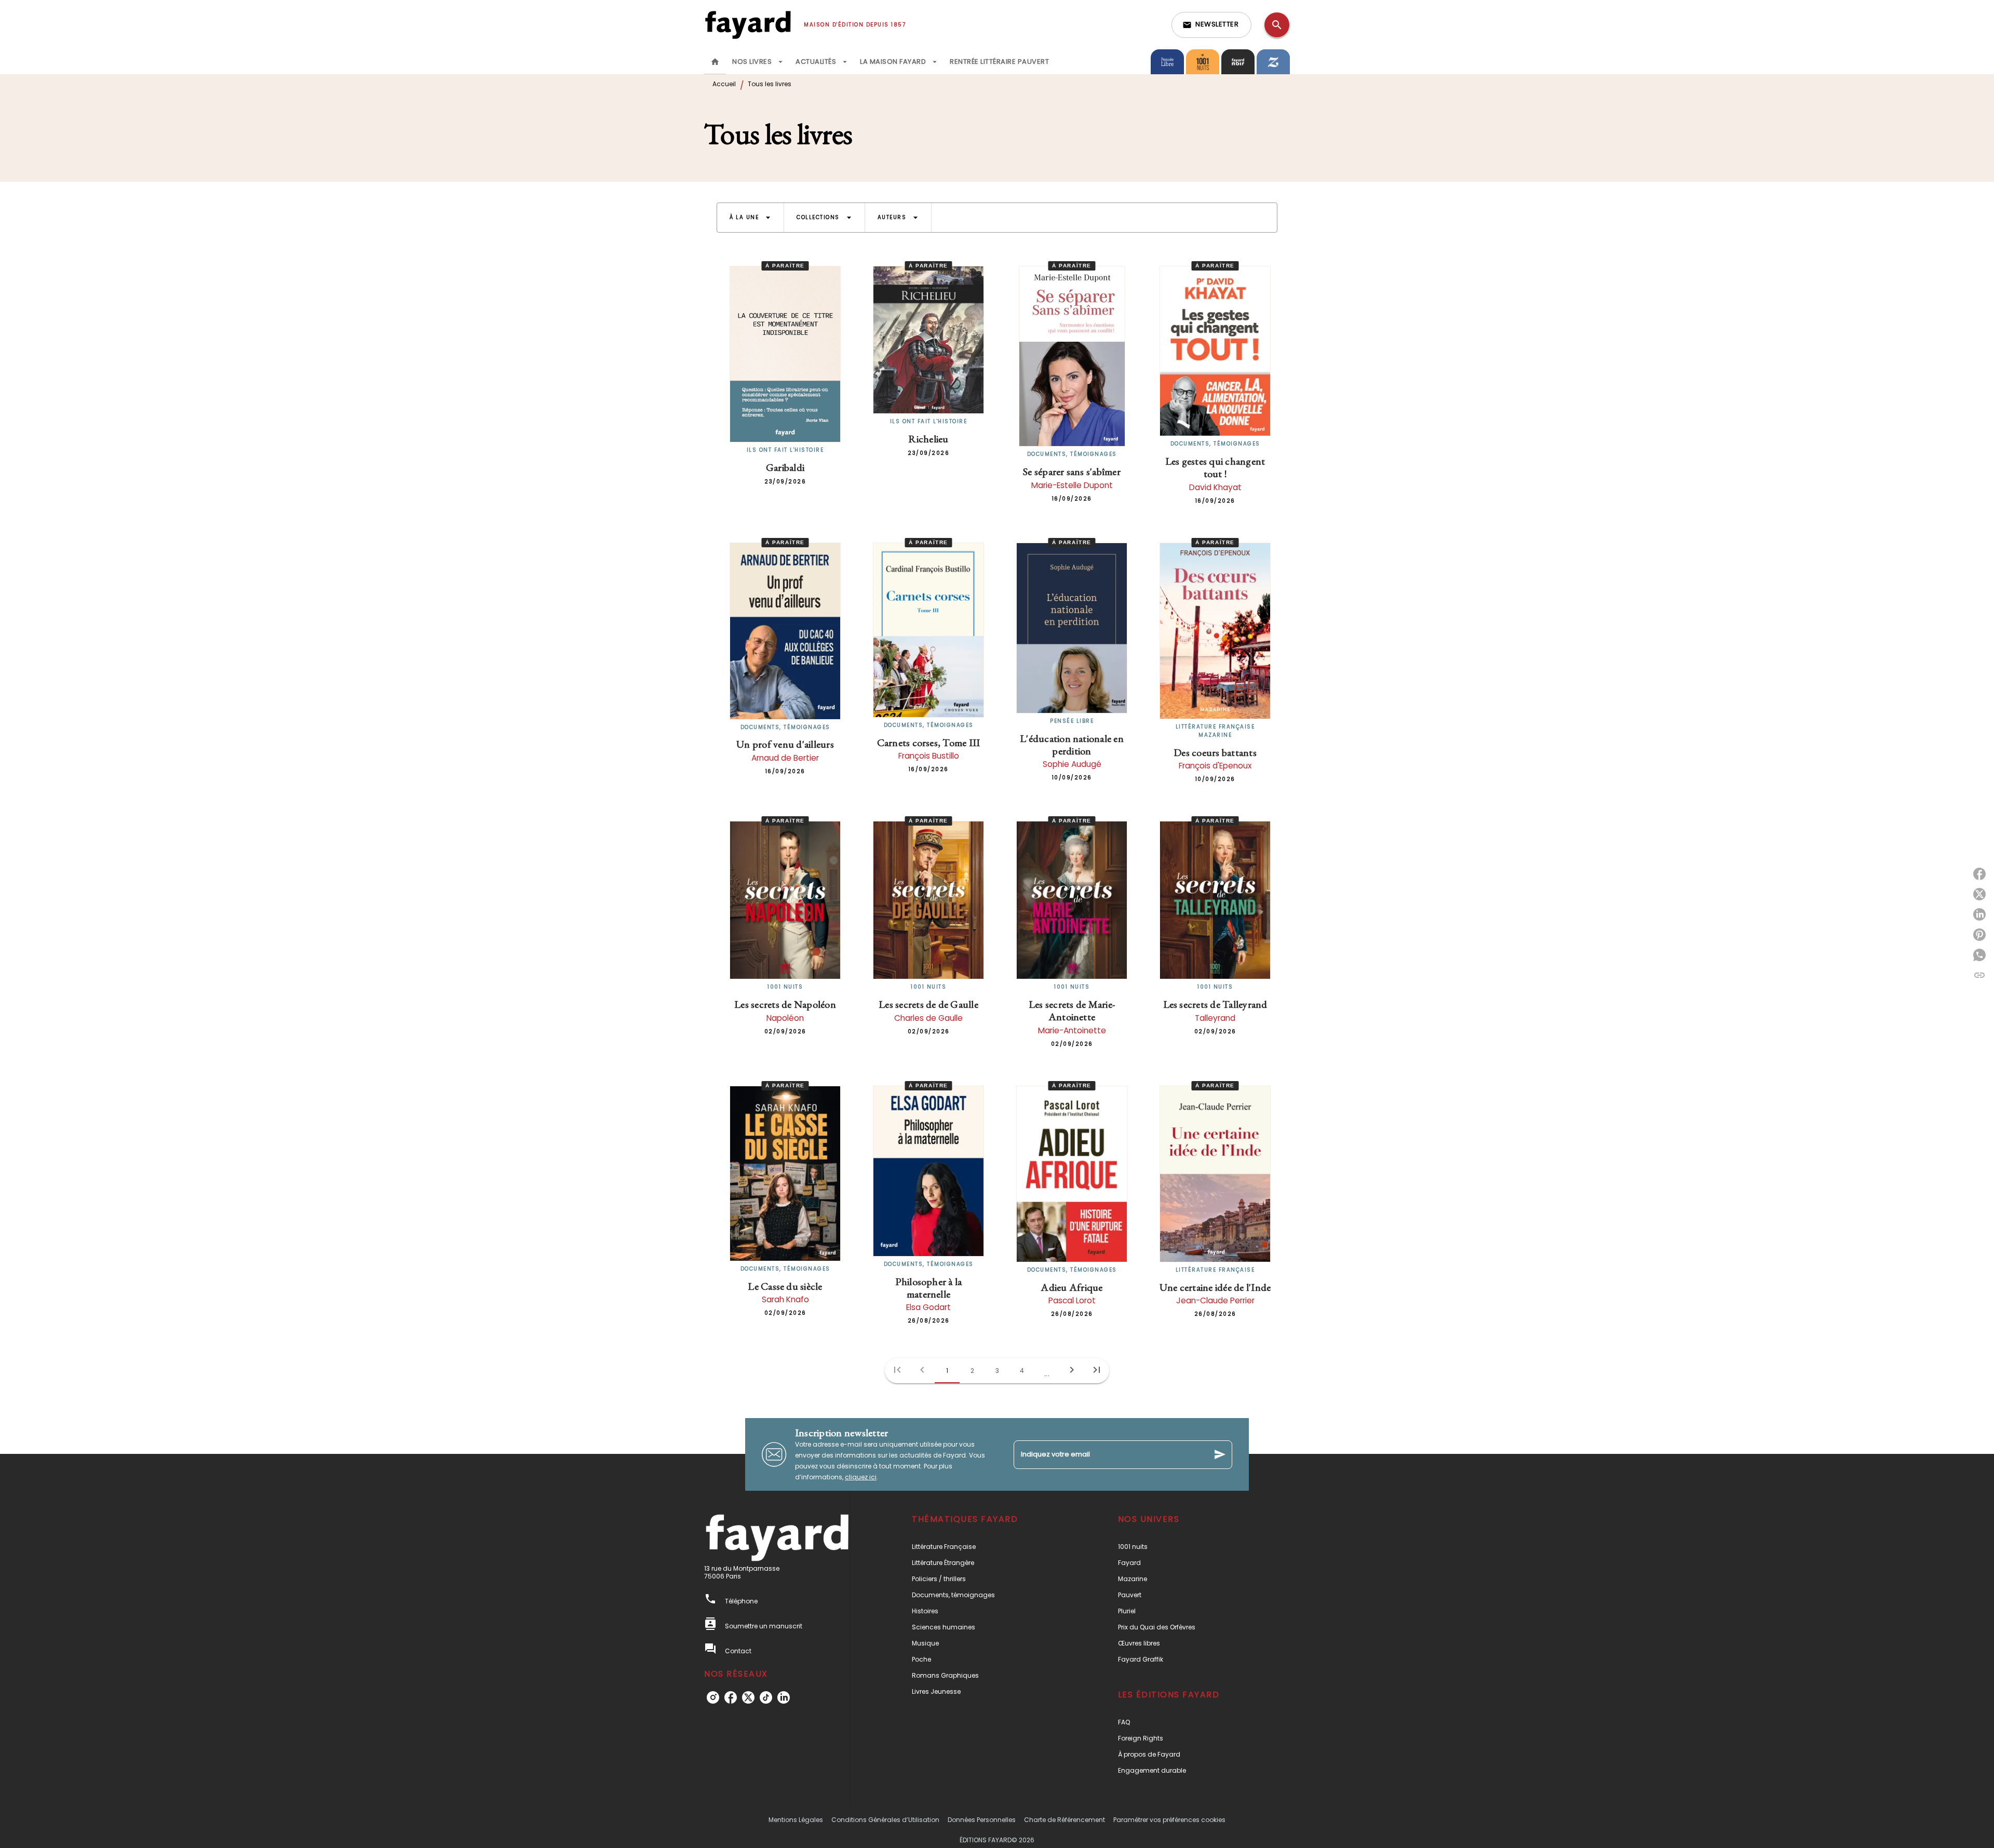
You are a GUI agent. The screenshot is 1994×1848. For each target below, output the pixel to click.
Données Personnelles (982, 1820)
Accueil (724, 84)
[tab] (715, 62)
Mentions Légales (796, 1820)
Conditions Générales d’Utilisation (885, 1820)
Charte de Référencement (1065, 1820)
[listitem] (713, 1697)
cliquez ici (861, 1477)
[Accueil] (748, 25)
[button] (1211, 25)
